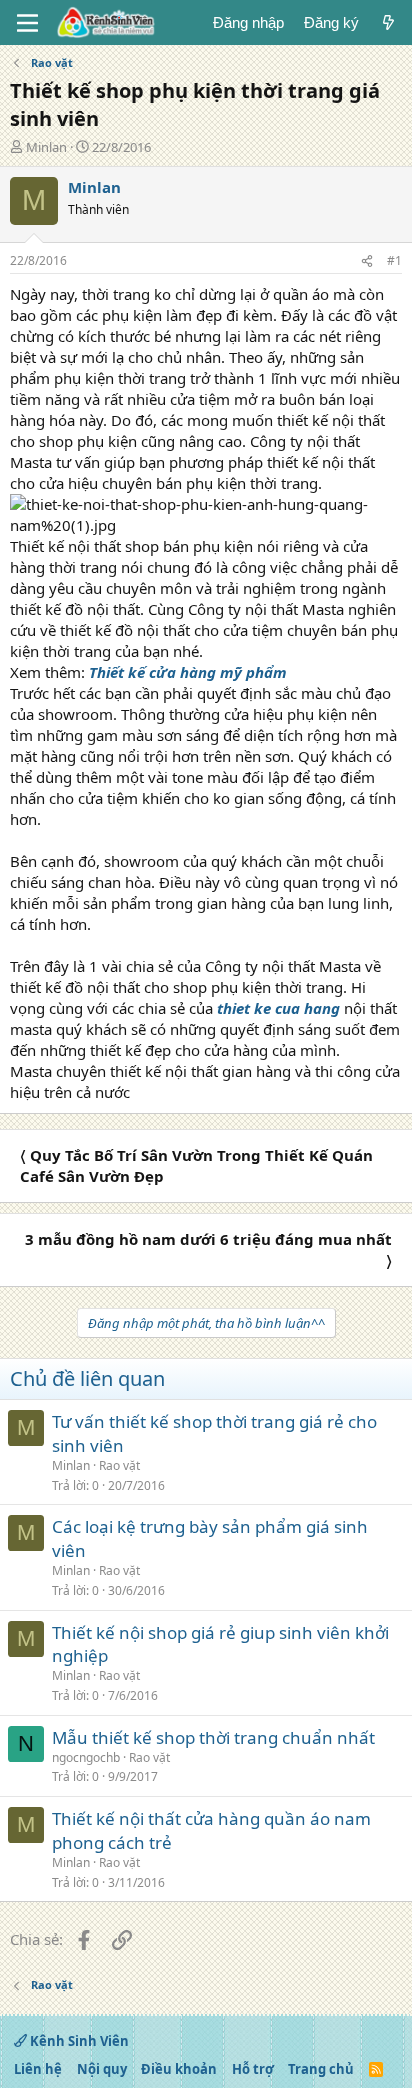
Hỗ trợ (253, 2069)
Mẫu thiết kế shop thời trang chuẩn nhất (213, 1737)
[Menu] (27, 23)
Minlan (46, 147)
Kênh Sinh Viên (78, 2041)
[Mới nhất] (388, 22)
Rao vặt (119, 1465)
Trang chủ (321, 2069)
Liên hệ (38, 2069)
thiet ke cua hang (278, 1008)
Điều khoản (179, 2069)
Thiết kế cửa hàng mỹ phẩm (188, 672)
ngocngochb (86, 1757)
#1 (394, 260)
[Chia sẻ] (367, 261)
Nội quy (102, 2069)
